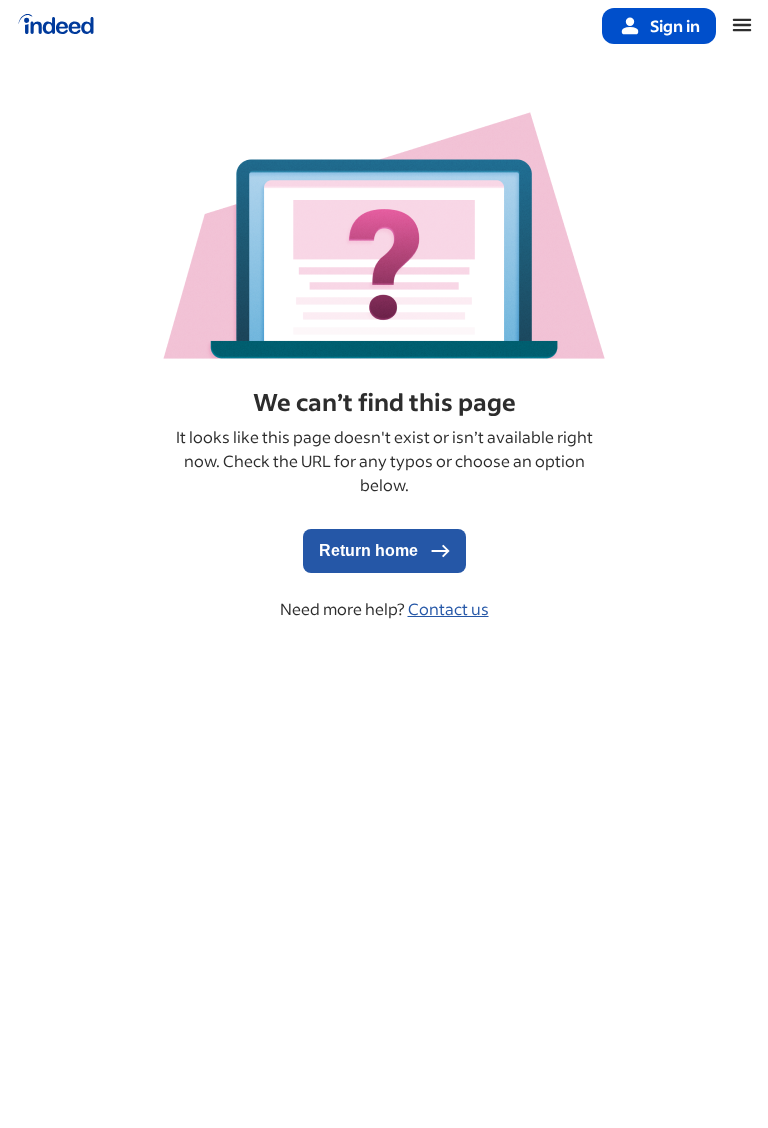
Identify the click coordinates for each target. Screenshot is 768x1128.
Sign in (675, 25)
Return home (370, 550)
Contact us (448, 608)
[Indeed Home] (56, 26)
